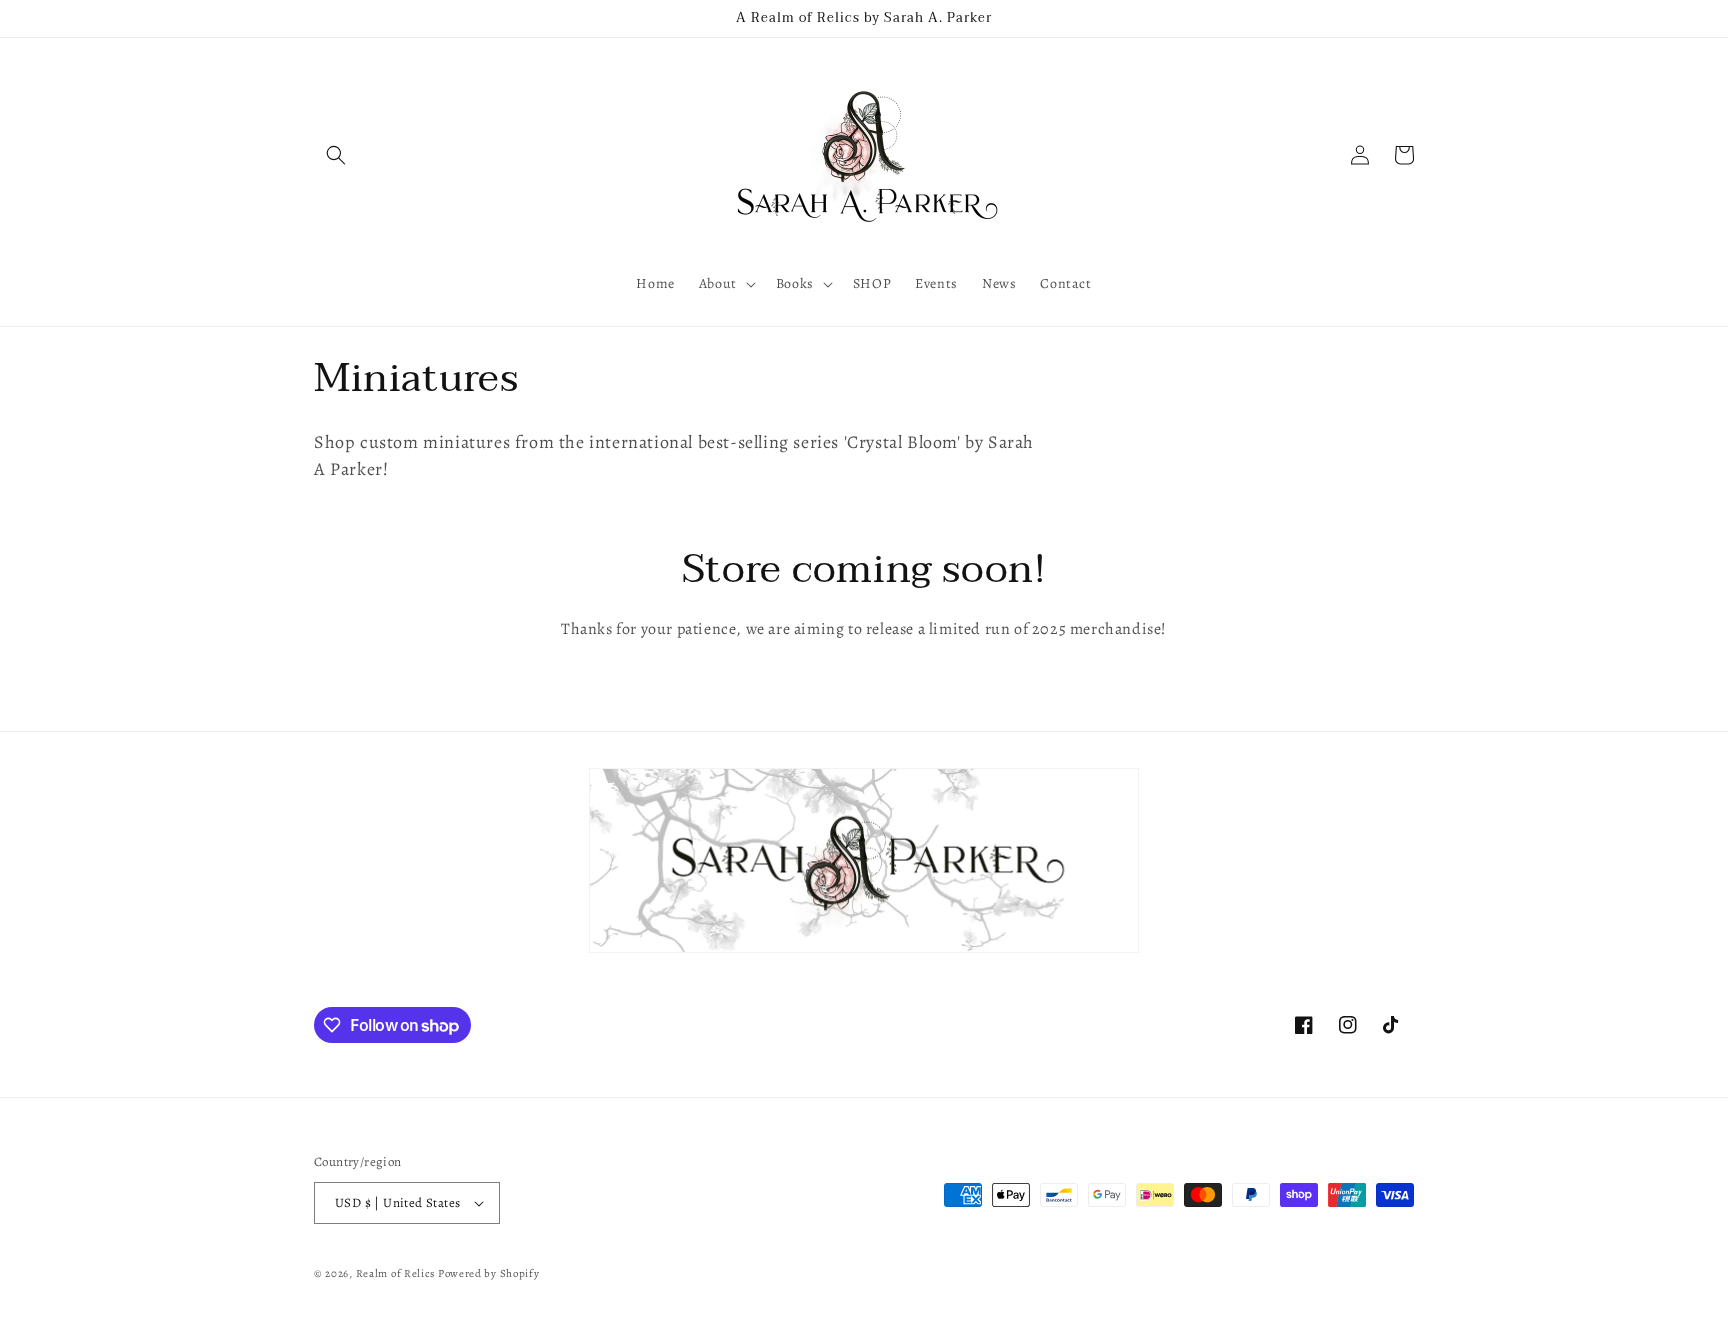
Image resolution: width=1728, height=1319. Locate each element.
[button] (336, 155)
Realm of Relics (396, 1273)
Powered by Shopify (489, 1273)
